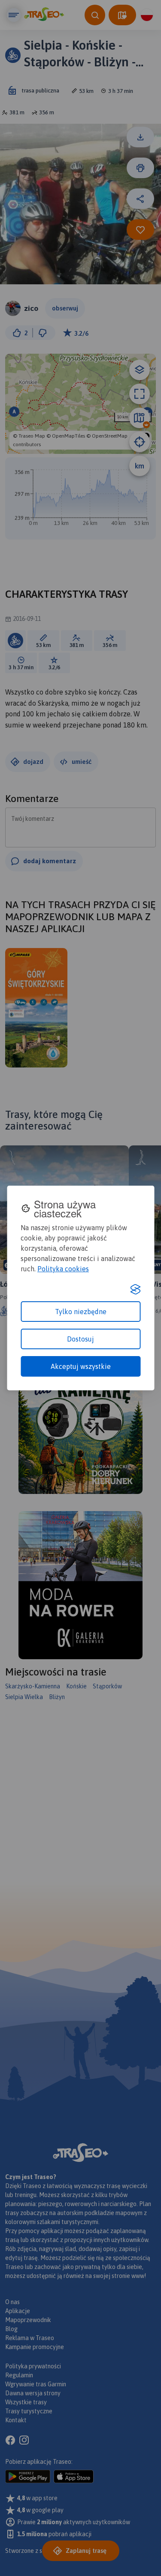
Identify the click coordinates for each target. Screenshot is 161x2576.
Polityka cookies (63, 1269)
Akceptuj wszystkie (81, 1366)
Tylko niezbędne (81, 1312)
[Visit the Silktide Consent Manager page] (135, 1289)
